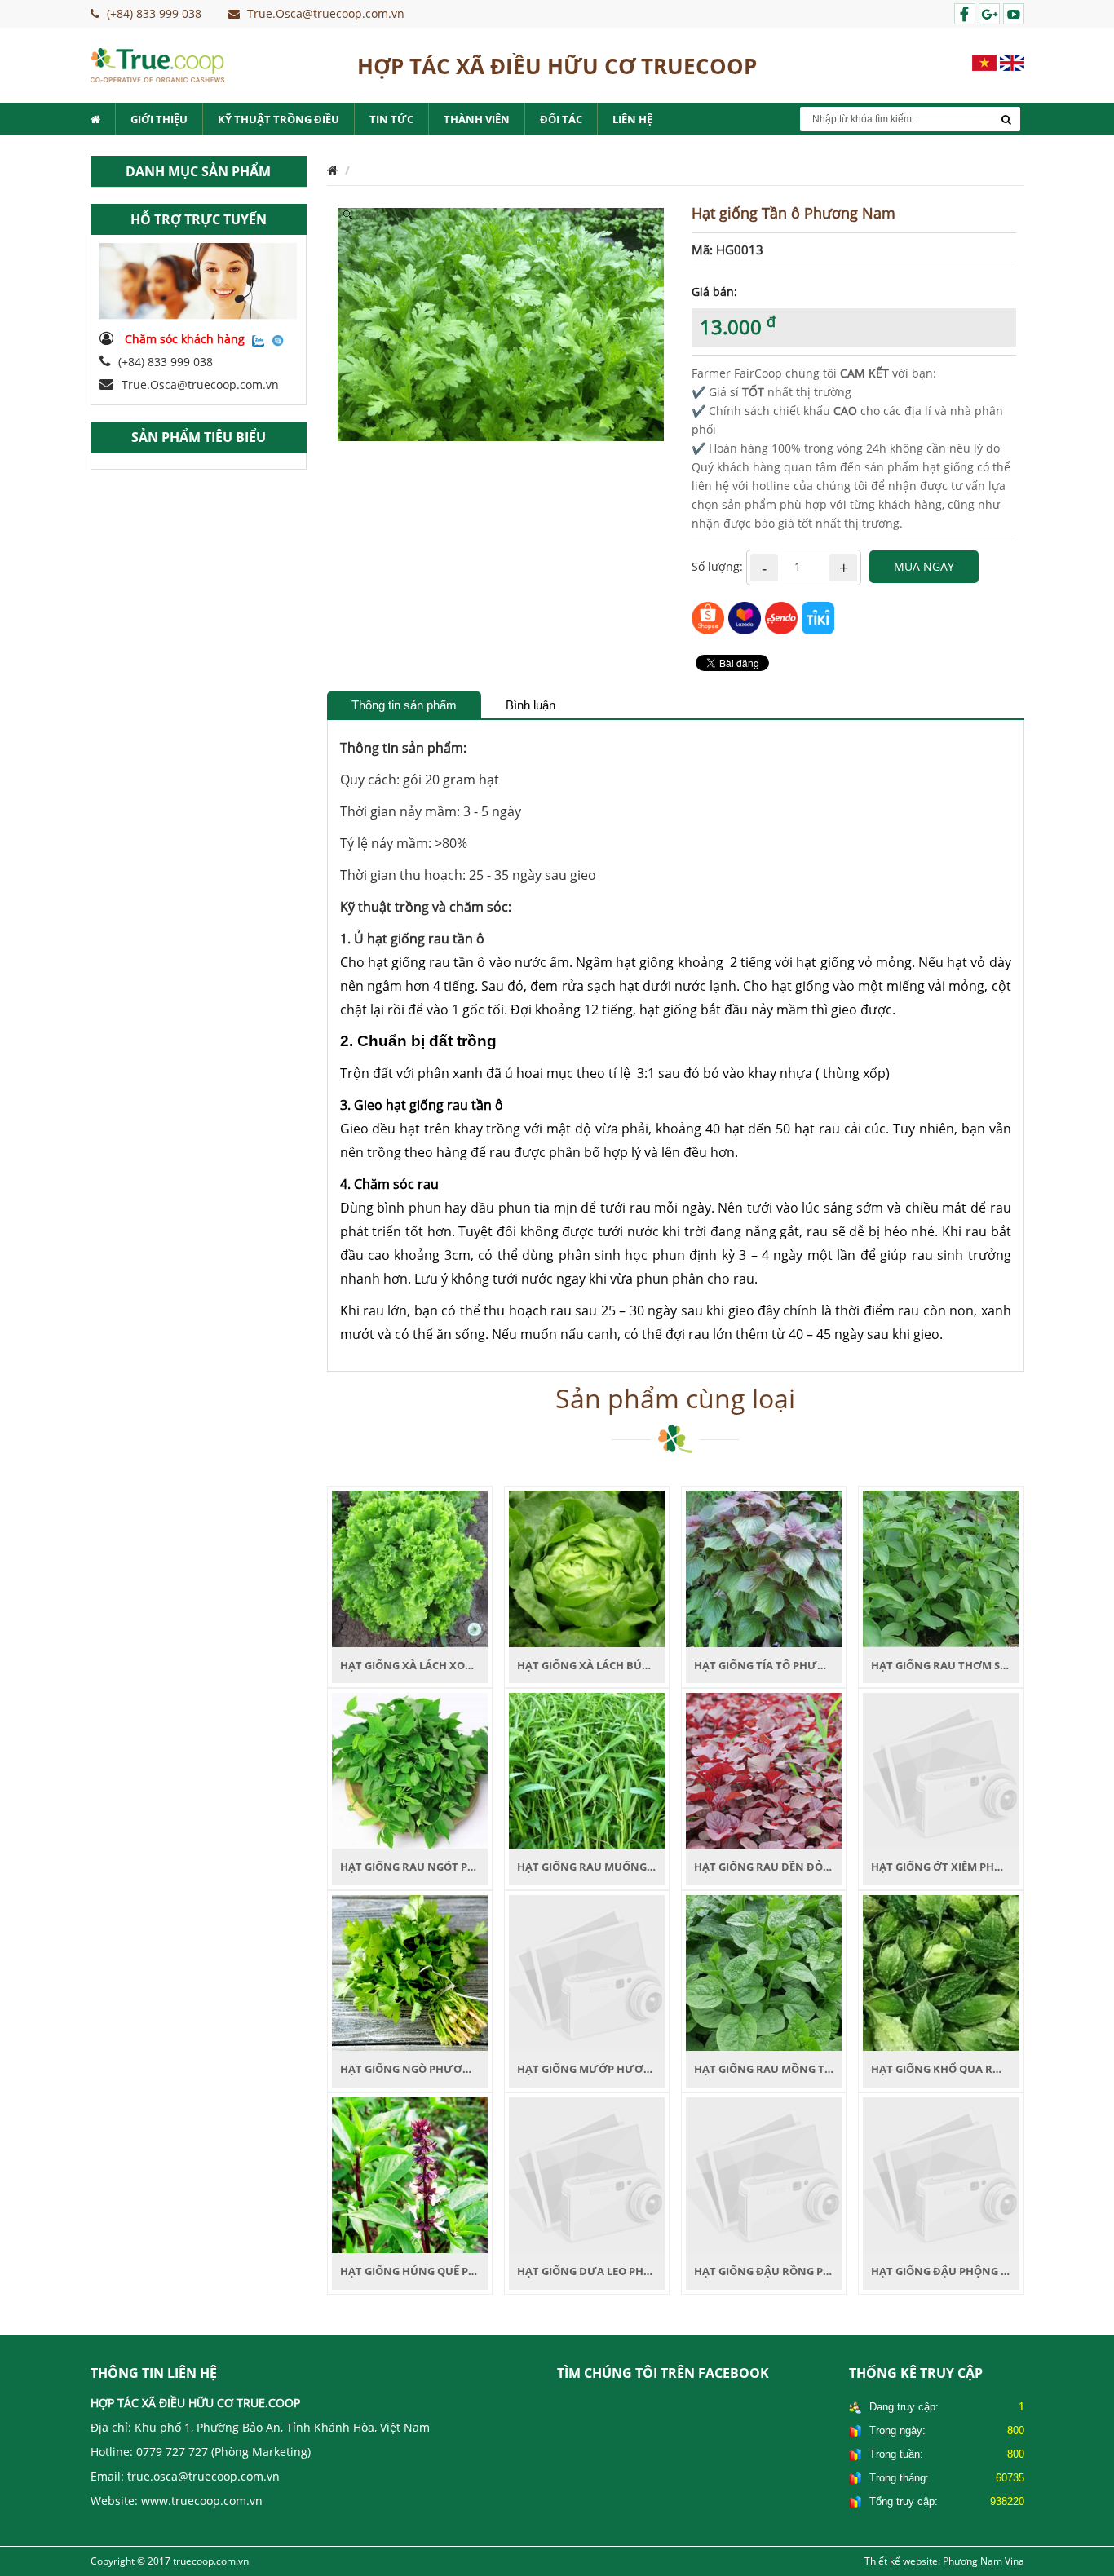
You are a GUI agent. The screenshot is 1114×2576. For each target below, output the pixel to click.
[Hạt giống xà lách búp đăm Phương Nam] (587, 1568)
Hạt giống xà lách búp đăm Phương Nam (637, 1665)
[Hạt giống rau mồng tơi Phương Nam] (764, 1971)
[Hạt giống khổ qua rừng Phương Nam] (941, 1971)
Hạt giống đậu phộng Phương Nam (975, 2271)
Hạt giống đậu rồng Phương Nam (794, 2271)
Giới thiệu (159, 119)
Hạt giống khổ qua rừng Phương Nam (985, 2069)
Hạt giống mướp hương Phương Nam (629, 2069)
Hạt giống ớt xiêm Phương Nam (964, 1867)
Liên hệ (632, 119)
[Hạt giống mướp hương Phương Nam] (587, 1971)
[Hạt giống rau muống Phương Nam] (587, 1770)
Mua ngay (924, 566)
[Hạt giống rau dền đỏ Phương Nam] (764, 1770)
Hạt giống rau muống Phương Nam (622, 1867)
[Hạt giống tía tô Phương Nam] (764, 1568)
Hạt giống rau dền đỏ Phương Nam (799, 1867)
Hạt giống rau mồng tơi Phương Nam (806, 2069)
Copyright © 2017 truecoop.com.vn (170, 2561)
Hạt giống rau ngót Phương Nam (440, 1867)
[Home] (157, 64)
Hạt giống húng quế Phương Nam (440, 2271)
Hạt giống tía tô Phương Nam (782, 1665)
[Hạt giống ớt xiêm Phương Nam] (941, 1770)
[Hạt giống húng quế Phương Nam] (410, 2174)
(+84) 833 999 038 (166, 362)
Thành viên (477, 119)
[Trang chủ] (332, 170)
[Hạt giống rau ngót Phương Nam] (410, 1770)
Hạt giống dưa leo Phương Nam (612, 2271)
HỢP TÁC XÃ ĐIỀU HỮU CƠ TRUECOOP (557, 66)
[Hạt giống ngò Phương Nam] (410, 1971)
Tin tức (391, 119)
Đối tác (561, 119)
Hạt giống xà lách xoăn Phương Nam (451, 1665)
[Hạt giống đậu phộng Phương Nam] (941, 2174)
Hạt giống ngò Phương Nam (424, 2069)
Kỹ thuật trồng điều (278, 119)
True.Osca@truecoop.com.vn (200, 384)
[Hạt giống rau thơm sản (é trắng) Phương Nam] (941, 1568)
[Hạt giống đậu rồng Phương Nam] (764, 2174)
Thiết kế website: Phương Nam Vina (944, 2561)
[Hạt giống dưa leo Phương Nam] (587, 2174)
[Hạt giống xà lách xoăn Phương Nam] (410, 1568)
